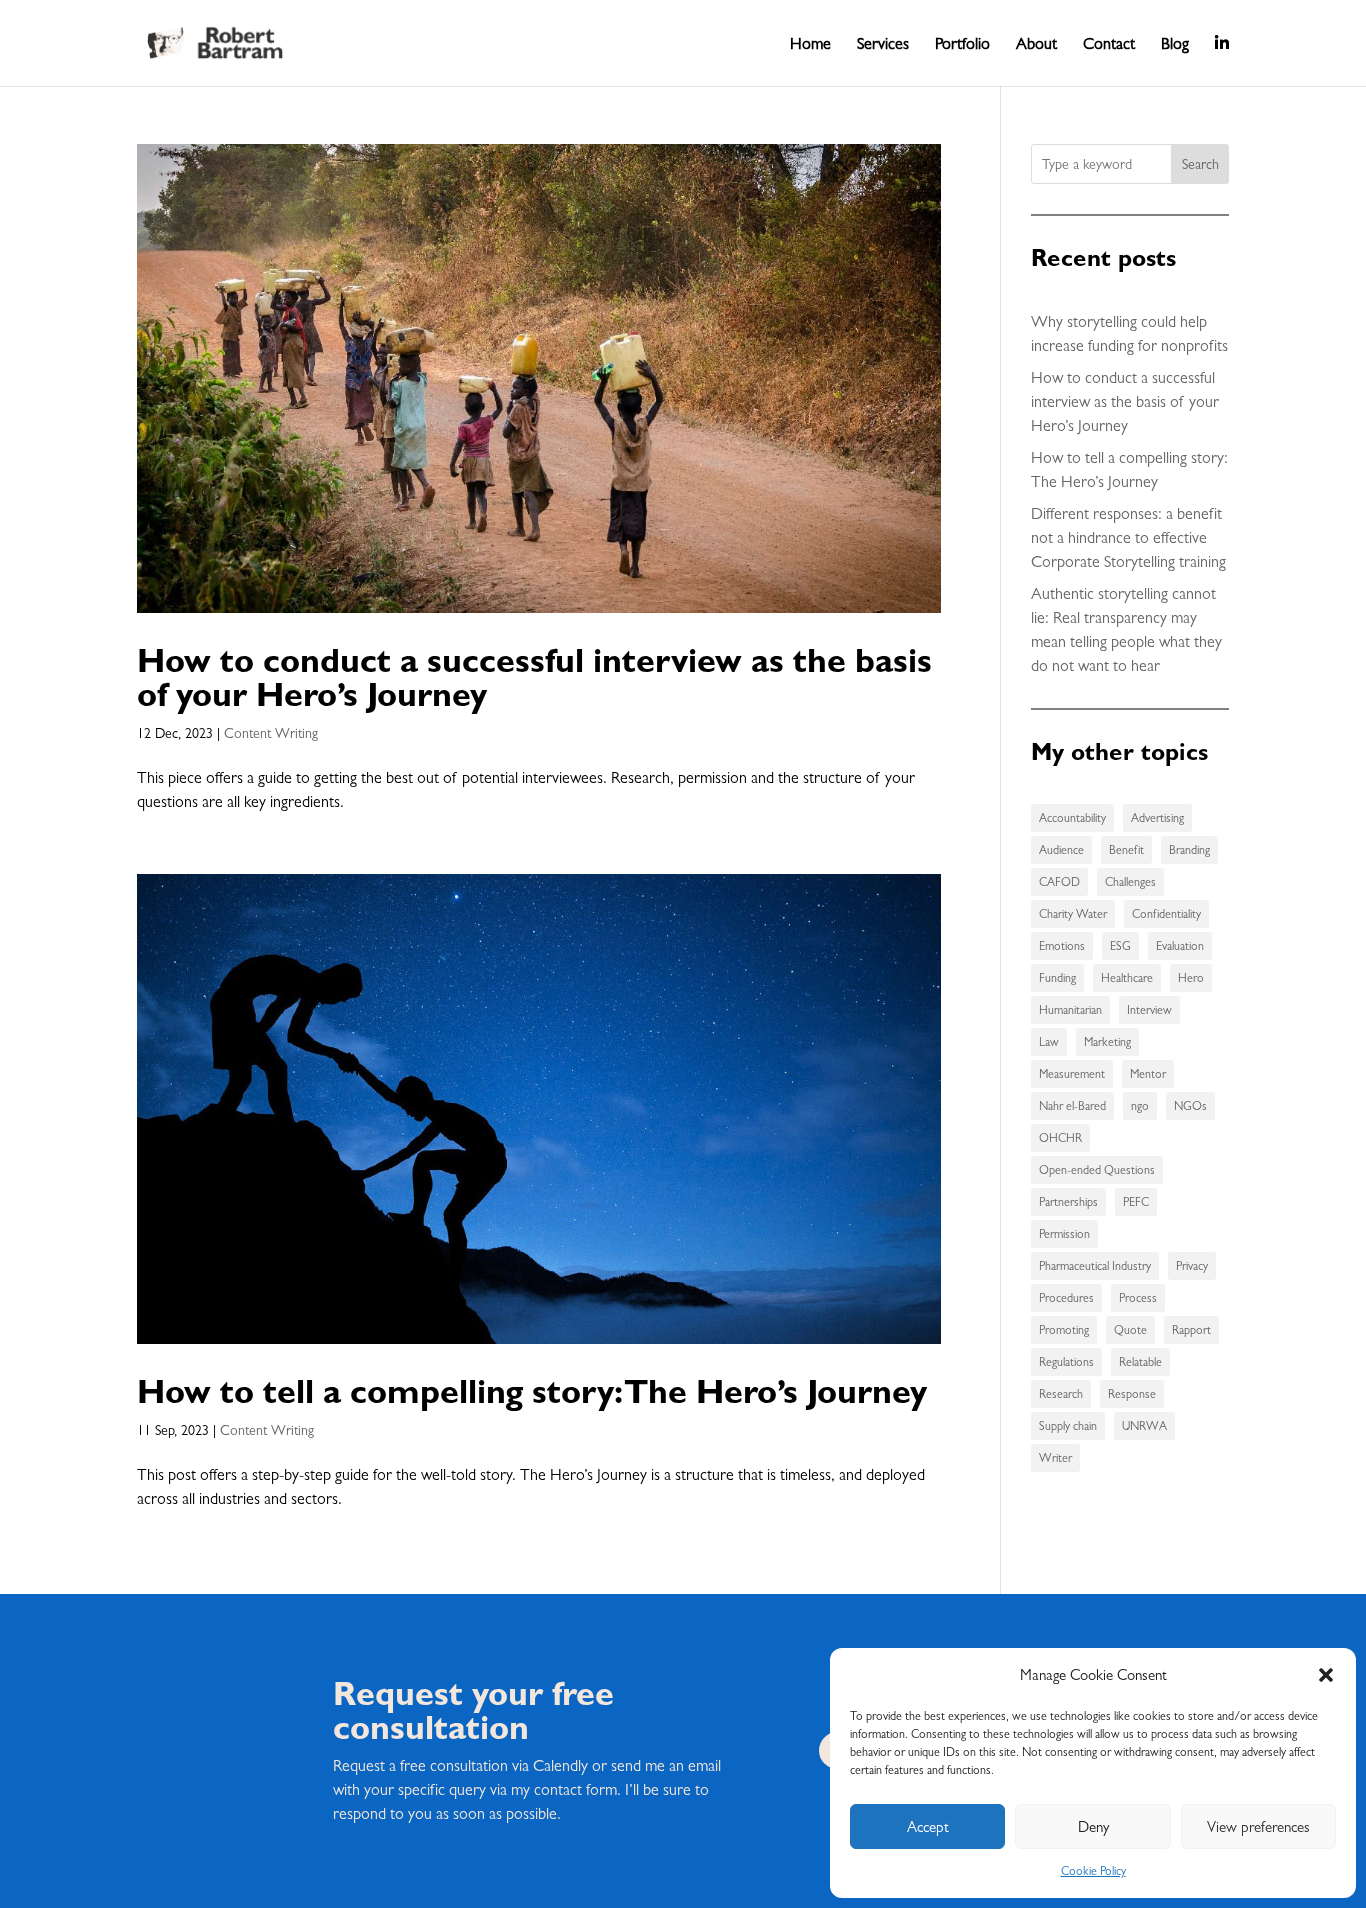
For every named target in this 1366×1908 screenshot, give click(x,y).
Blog (1175, 45)
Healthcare (1127, 978)
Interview (1149, 1010)
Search (1200, 164)
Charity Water (1073, 914)
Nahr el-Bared (1072, 1106)
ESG (1120, 946)
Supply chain (1068, 1426)
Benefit (1126, 850)
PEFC (1136, 1202)
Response (1132, 1394)
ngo (1140, 1106)
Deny (1093, 1826)
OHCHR (1060, 1138)
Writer (1055, 1458)
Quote (1130, 1330)
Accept (928, 1826)
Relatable (1140, 1362)
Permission (1064, 1234)
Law (1049, 1042)
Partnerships (1068, 1202)
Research (1061, 1394)
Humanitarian (1070, 1010)
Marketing (1107, 1042)
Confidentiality (1166, 914)
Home (810, 45)
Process (1138, 1298)
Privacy (1192, 1266)
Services (883, 45)
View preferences (1258, 1826)
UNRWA (1144, 1426)
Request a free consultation (420, 1765)
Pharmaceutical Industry (1095, 1266)
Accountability (1072, 818)
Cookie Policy (1093, 1871)
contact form (575, 1789)
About (1036, 45)
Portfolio (962, 45)
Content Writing (271, 733)
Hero (1191, 978)
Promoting (1064, 1330)
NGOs (1190, 1106)
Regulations (1066, 1362)
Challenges (1130, 882)
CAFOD (1059, 882)
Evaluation (1180, 946)
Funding (1057, 978)
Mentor (1148, 1074)
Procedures (1066, 1298)
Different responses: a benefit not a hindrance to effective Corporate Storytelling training (1128, 537)
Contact (1109, 45)
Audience (1061, 850)
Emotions (1062, 946)
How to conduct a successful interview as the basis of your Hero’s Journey (534, 676)
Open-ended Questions (1097, 1170)
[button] (1326, 1675)
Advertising (1157, 818)
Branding (1189, 850)
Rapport (1191, 1330)
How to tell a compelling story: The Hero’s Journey (532, 1390)
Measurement (1072, 1074)
